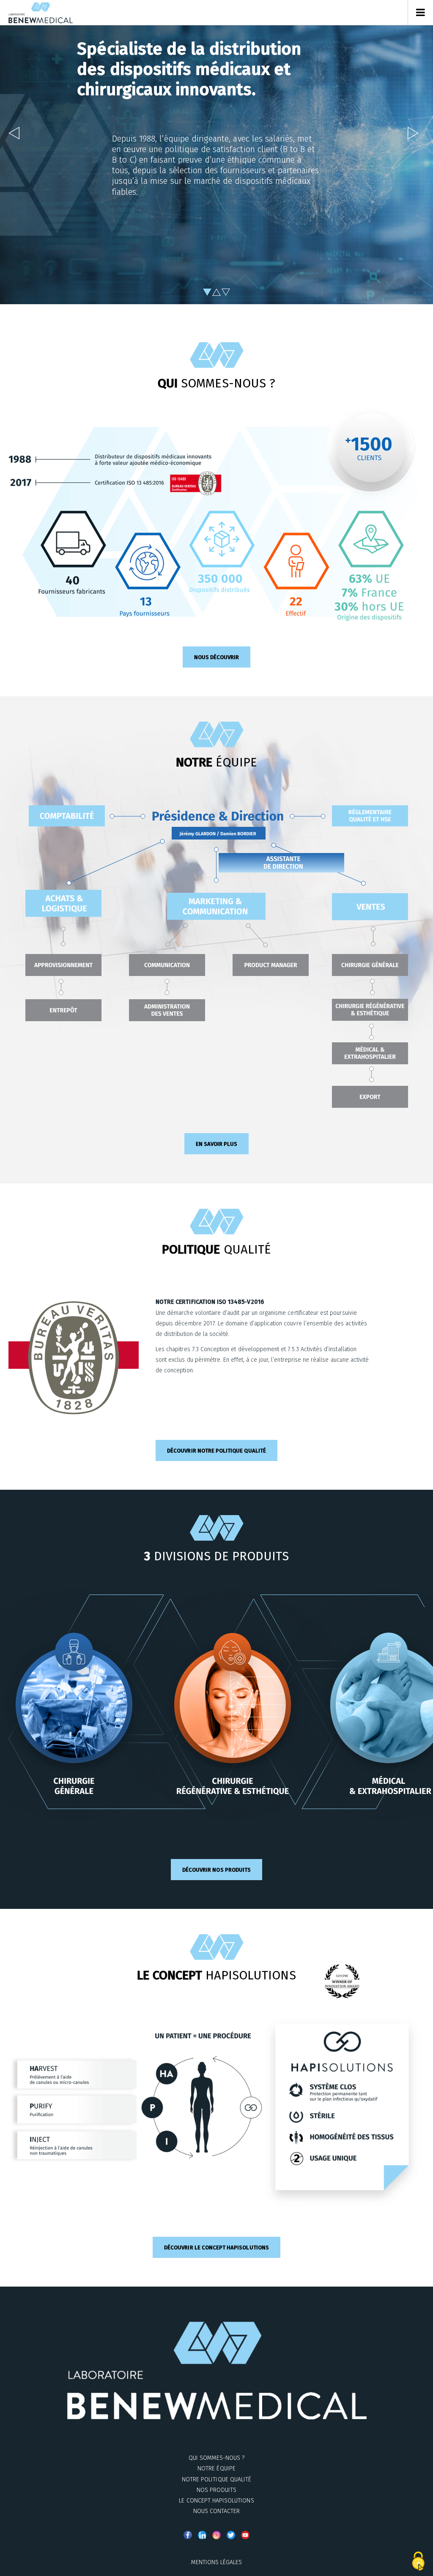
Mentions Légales (217, 2562)
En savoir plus (217, 1144)
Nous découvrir (217, 657)
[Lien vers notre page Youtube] (245, 2535)
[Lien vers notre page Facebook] (188, 2535)
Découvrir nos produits (216, 1870)
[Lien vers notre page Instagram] (216, 2535)
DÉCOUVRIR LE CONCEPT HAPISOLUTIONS (216, 2248)
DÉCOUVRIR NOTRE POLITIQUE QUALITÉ (216, 1451)
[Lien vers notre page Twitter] (231, 2535)
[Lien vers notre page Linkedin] (202, 2535)
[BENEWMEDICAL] (41, 13)
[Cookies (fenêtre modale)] (418, 2562)
